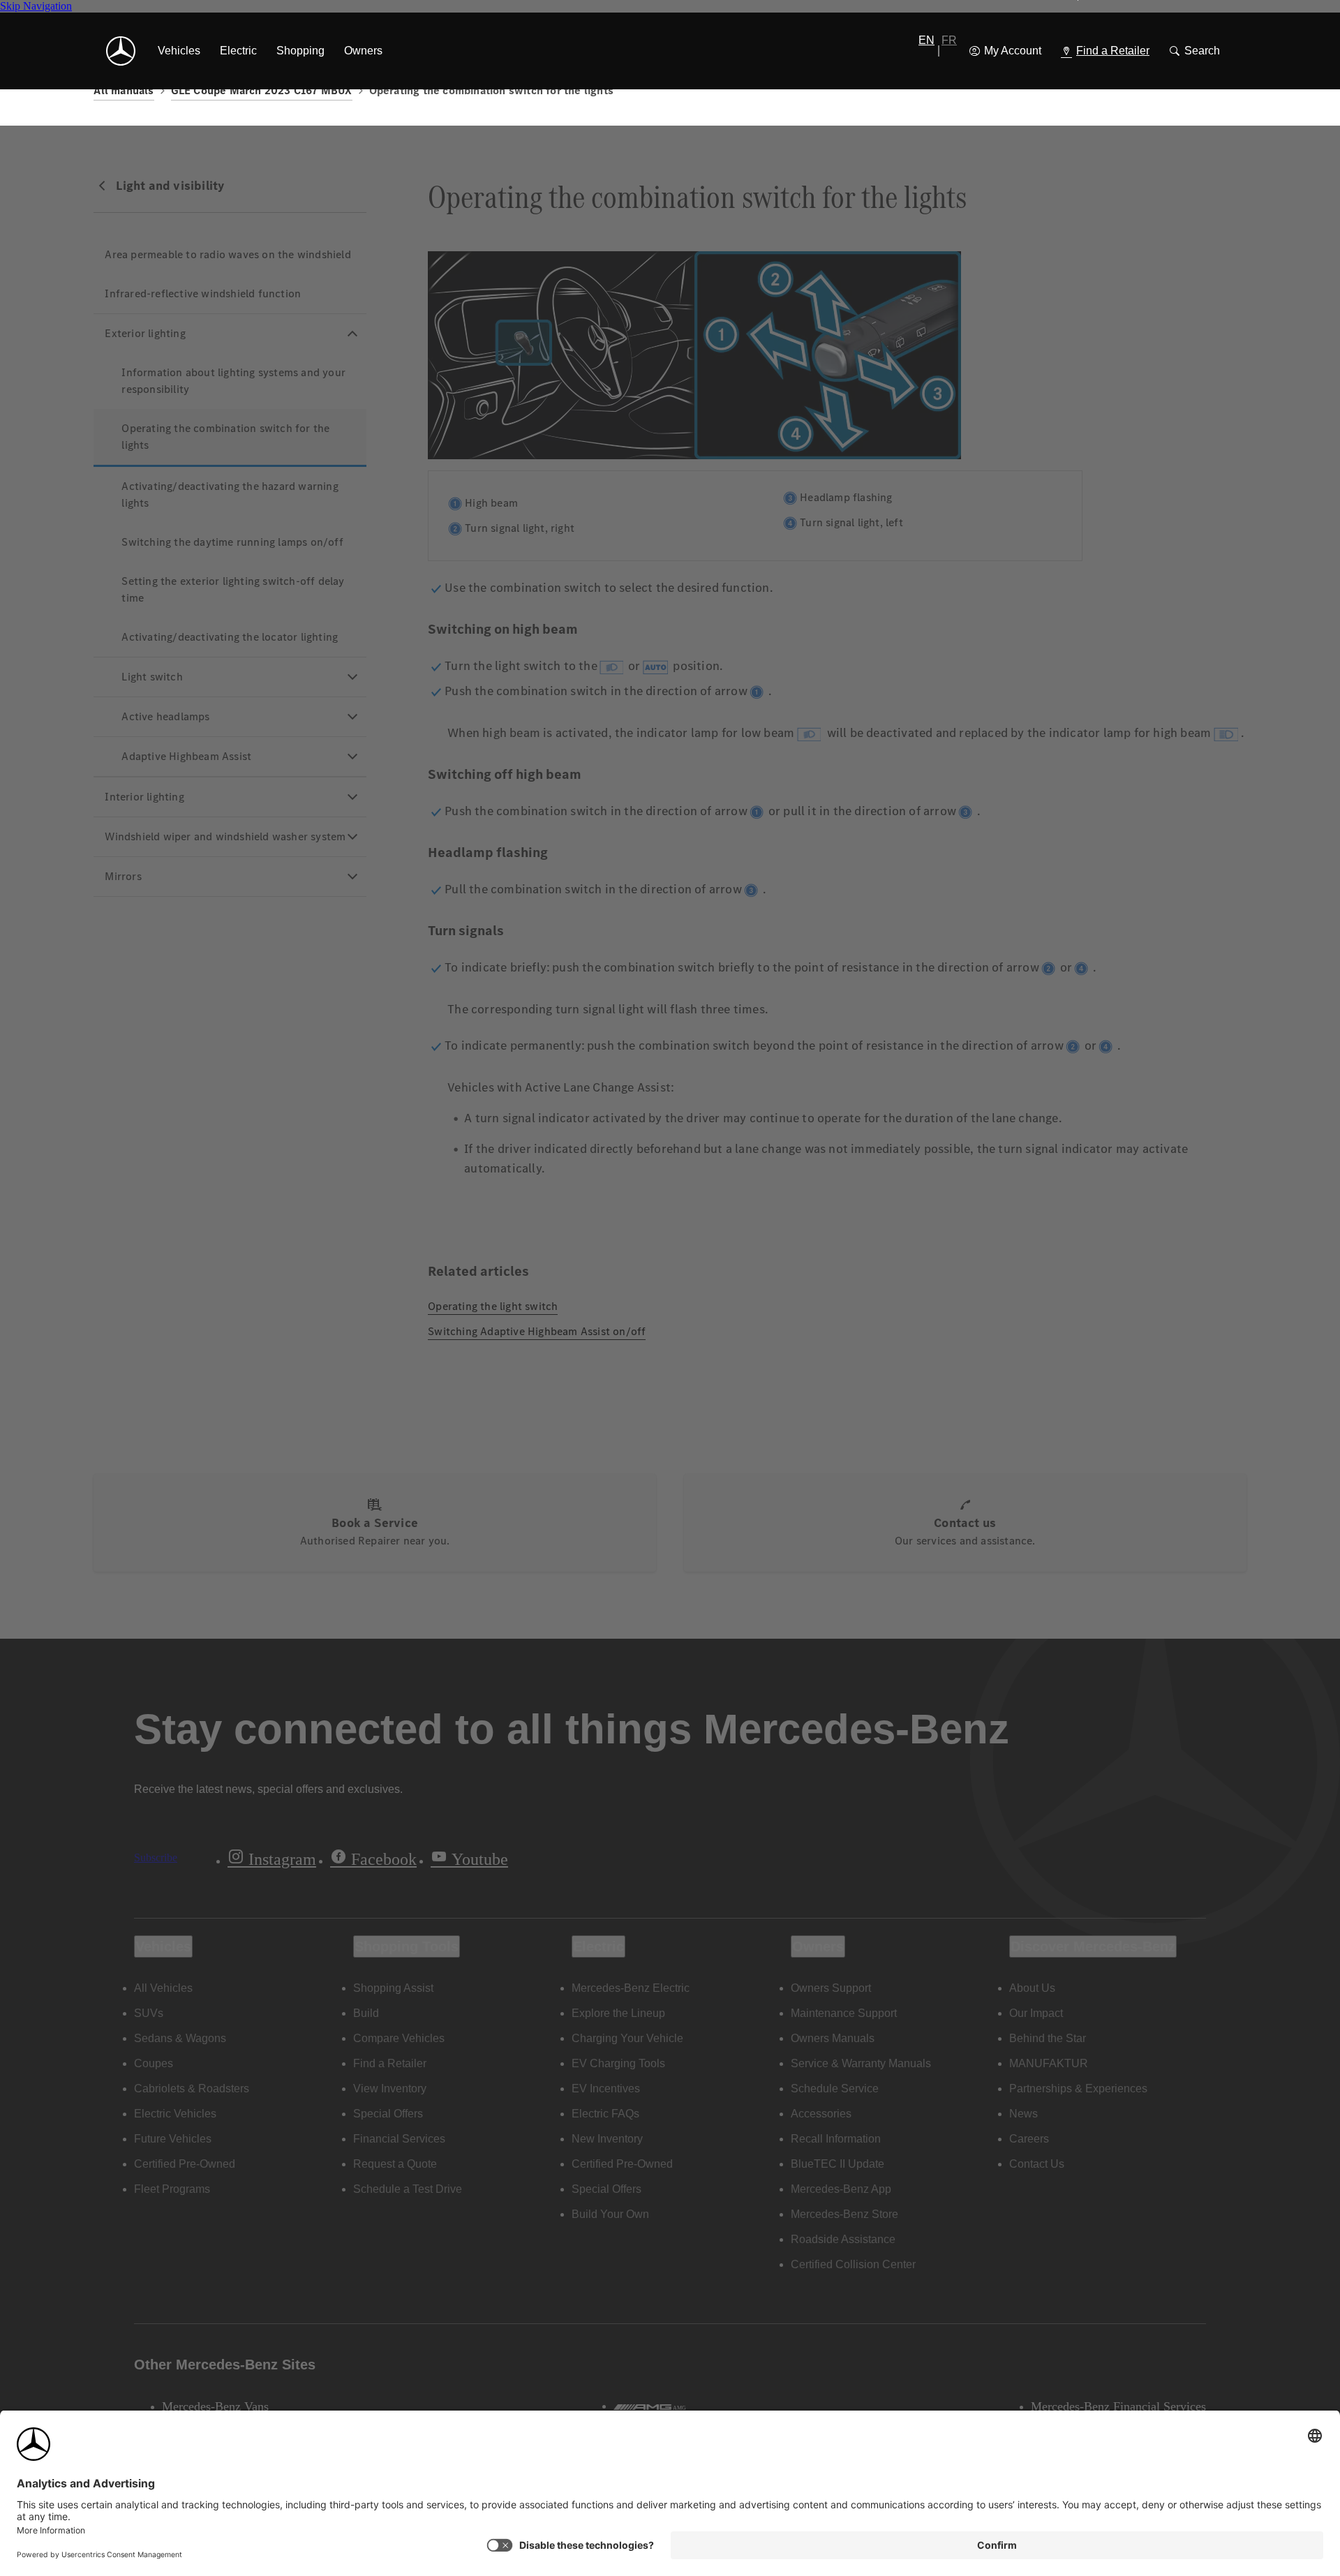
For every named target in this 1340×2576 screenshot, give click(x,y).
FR (949, 40)
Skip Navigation (36, 6)
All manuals (124, 90)
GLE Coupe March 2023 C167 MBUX (262, 90)
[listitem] (179, 51)
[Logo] (121, 51)
